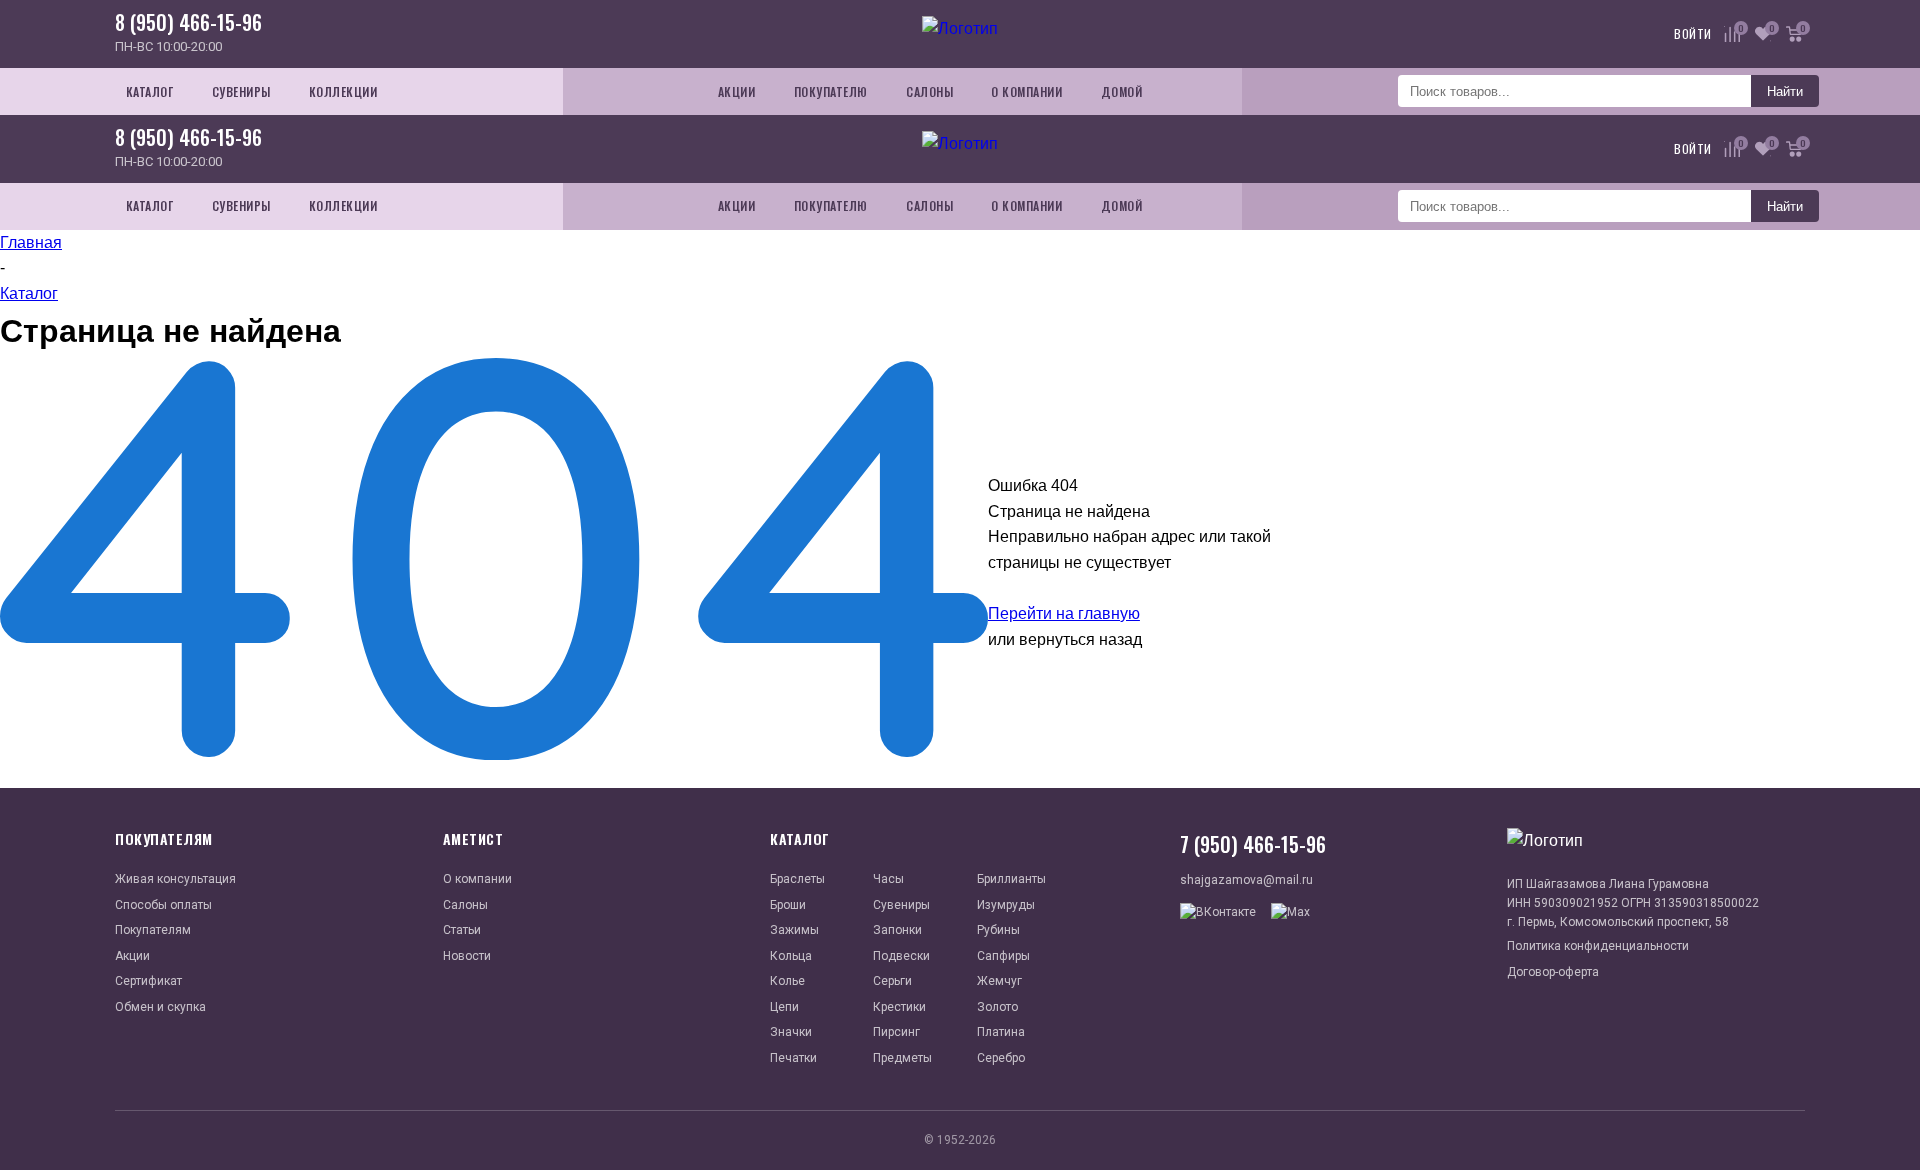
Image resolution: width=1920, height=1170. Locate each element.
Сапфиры (1003, 956)
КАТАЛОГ (150, 91)
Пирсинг (896, 1032)
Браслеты (797, 879)
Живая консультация (175, 879)
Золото (997, 1007)
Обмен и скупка (160, 1007)
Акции (132, 956)
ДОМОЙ (1122, 91)
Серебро (1001, 1058)
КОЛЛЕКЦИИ (343, 91)
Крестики (899, 1007)
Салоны (465, 905)
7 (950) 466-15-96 (1253, 844)
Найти (1785, 91)
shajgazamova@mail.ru (1246, 880)
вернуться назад (1080, 639)
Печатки (793, 1058)
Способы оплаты (163, 905)
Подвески (901, 956)
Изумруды (1006, 905)
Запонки (897, 930)
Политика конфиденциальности (1598, 946)
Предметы (902, 1058)
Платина (1001, 1032)
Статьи (462, 930)
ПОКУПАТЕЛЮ (831, 91)
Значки (791, 1032)
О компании (477, 879)
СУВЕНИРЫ (241, 91)
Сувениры (901, 905)
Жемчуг (999, 981)
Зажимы (794, 930)
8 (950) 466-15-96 (188, 22)
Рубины (998, 930)
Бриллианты (1011, 879)
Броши (788, 905)
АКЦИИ (737, 91)
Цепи (784, 1007)
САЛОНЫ (929, 91)
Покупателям (153, 930)
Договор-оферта (1553, 972)
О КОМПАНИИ (1026, 91)
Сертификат (148, 981)
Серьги (892, 981)
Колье (787, 981)
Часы (888, 879)
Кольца (791, 956)
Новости (467, 956)
